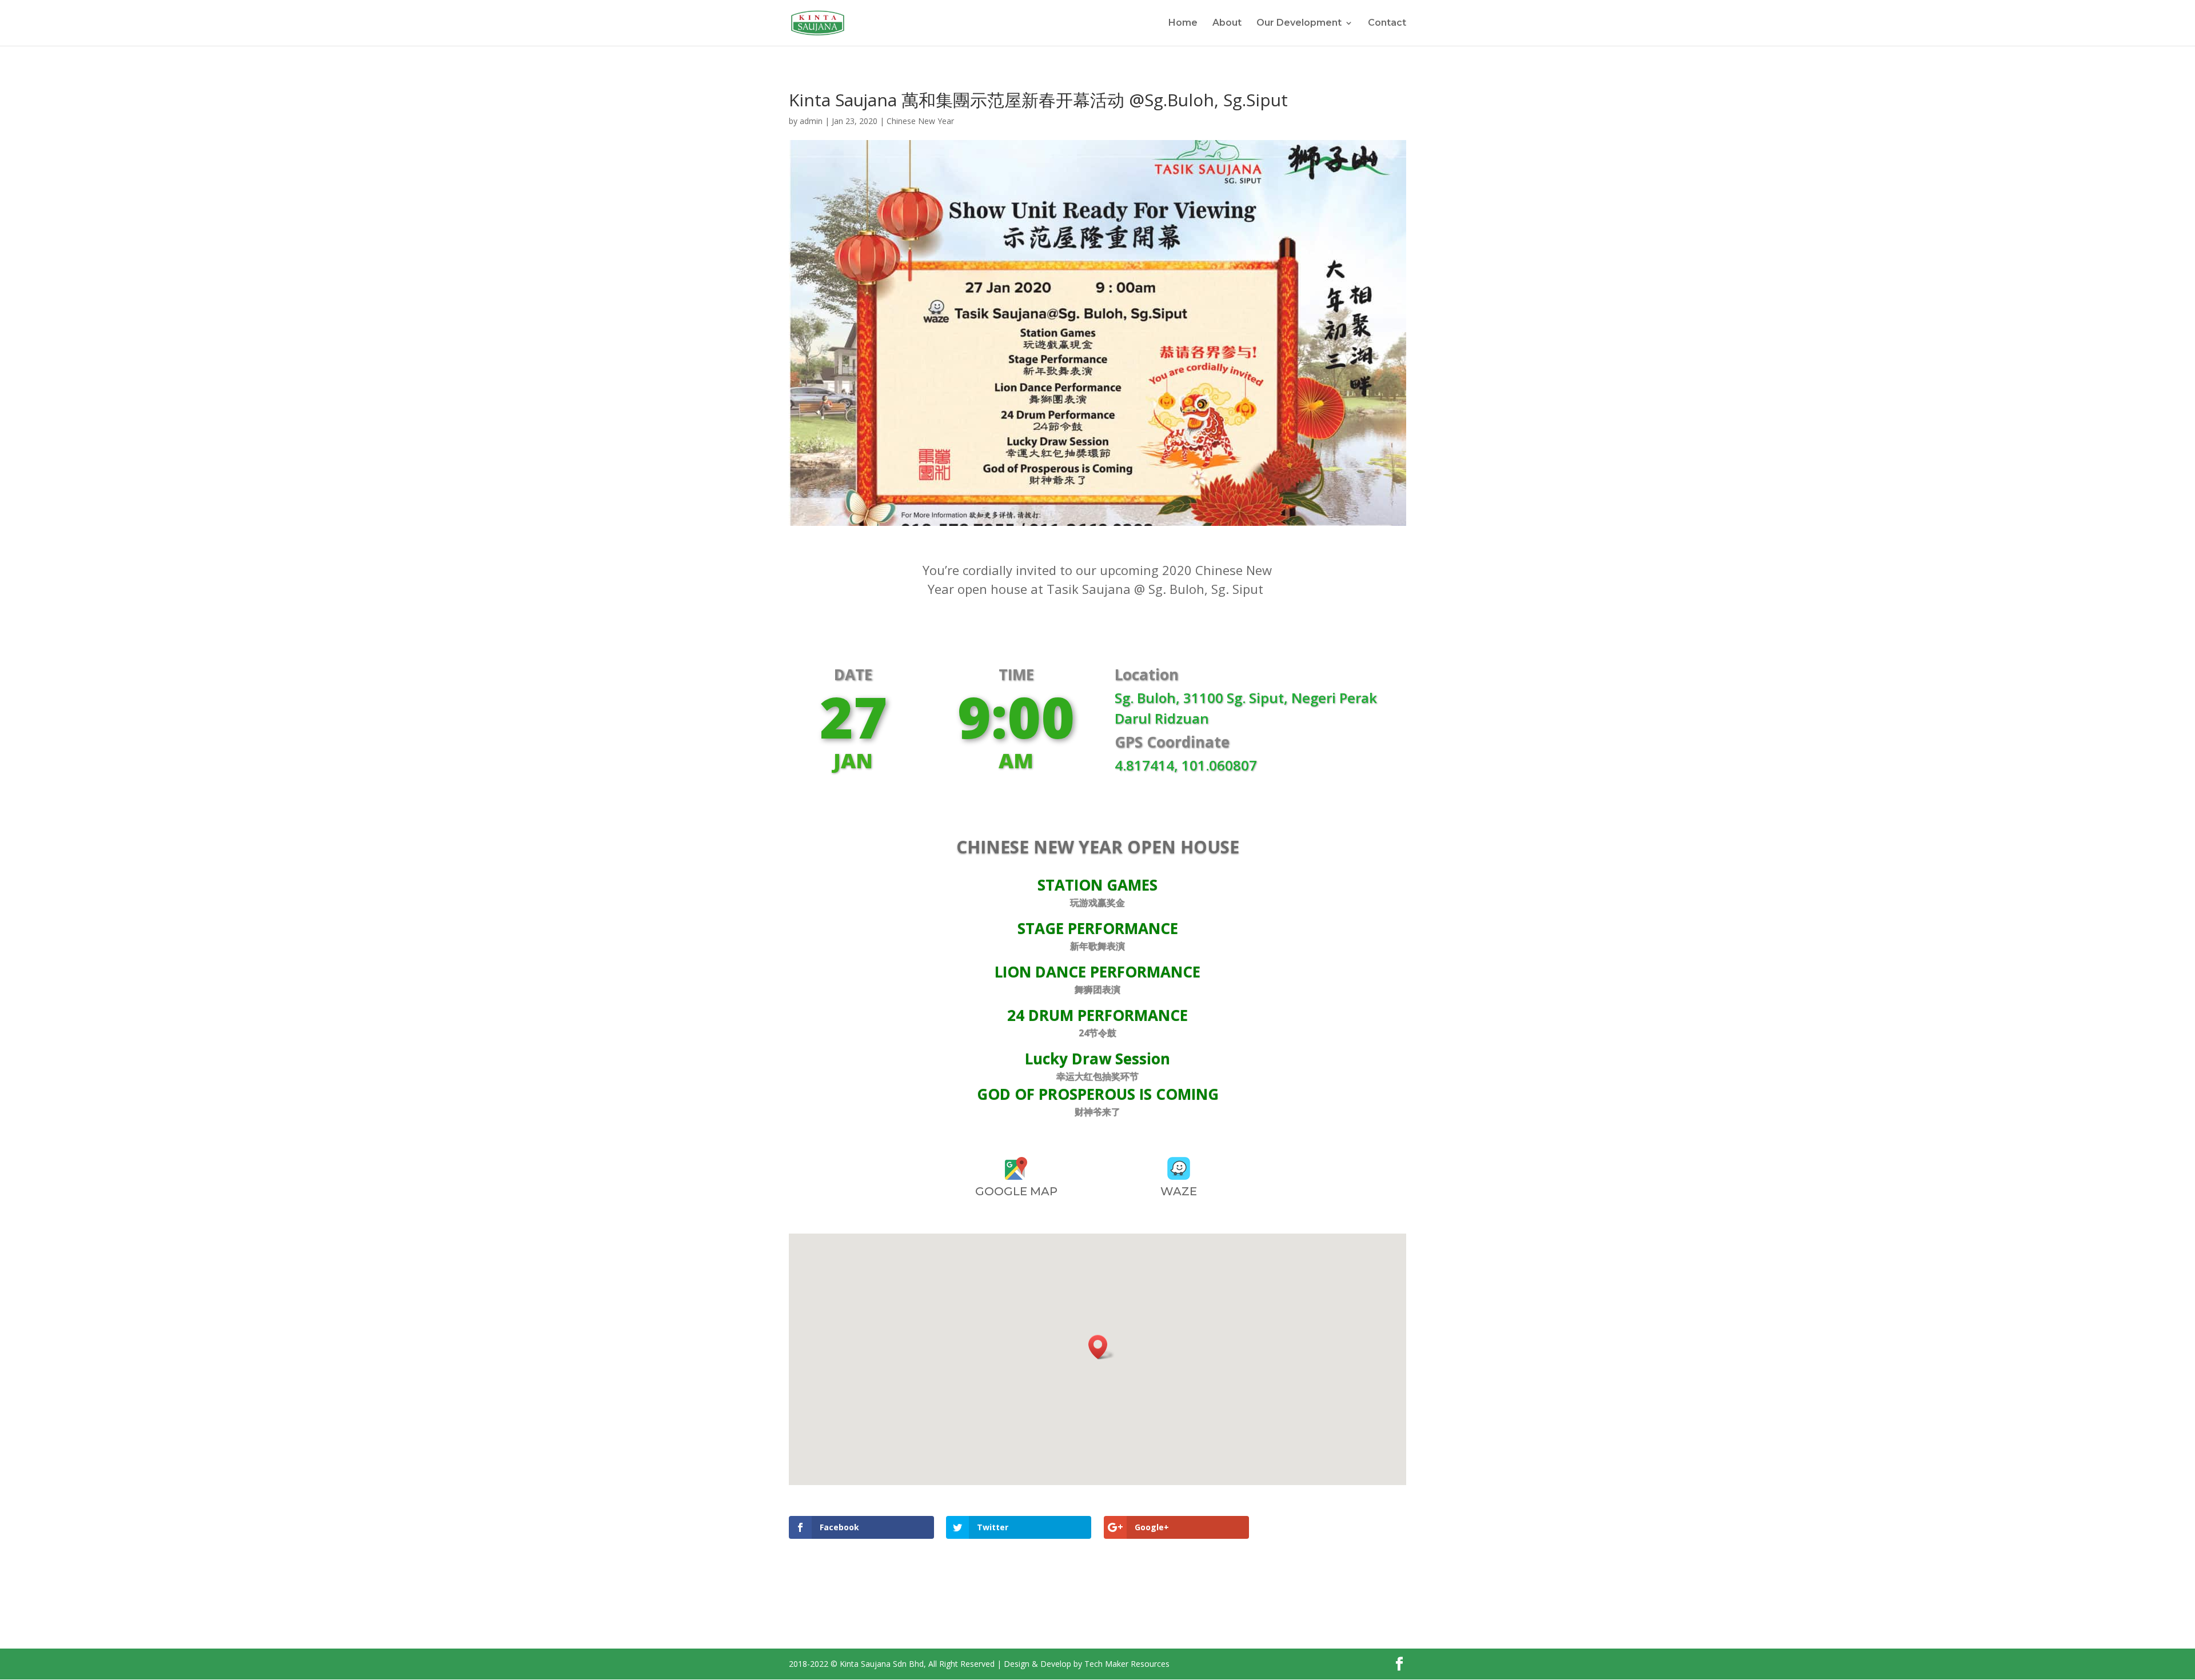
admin (811, 121)
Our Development (1299, 23)
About (1227, 23)
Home (1183, 23)
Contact (1387, 23)
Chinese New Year (920, 121)
